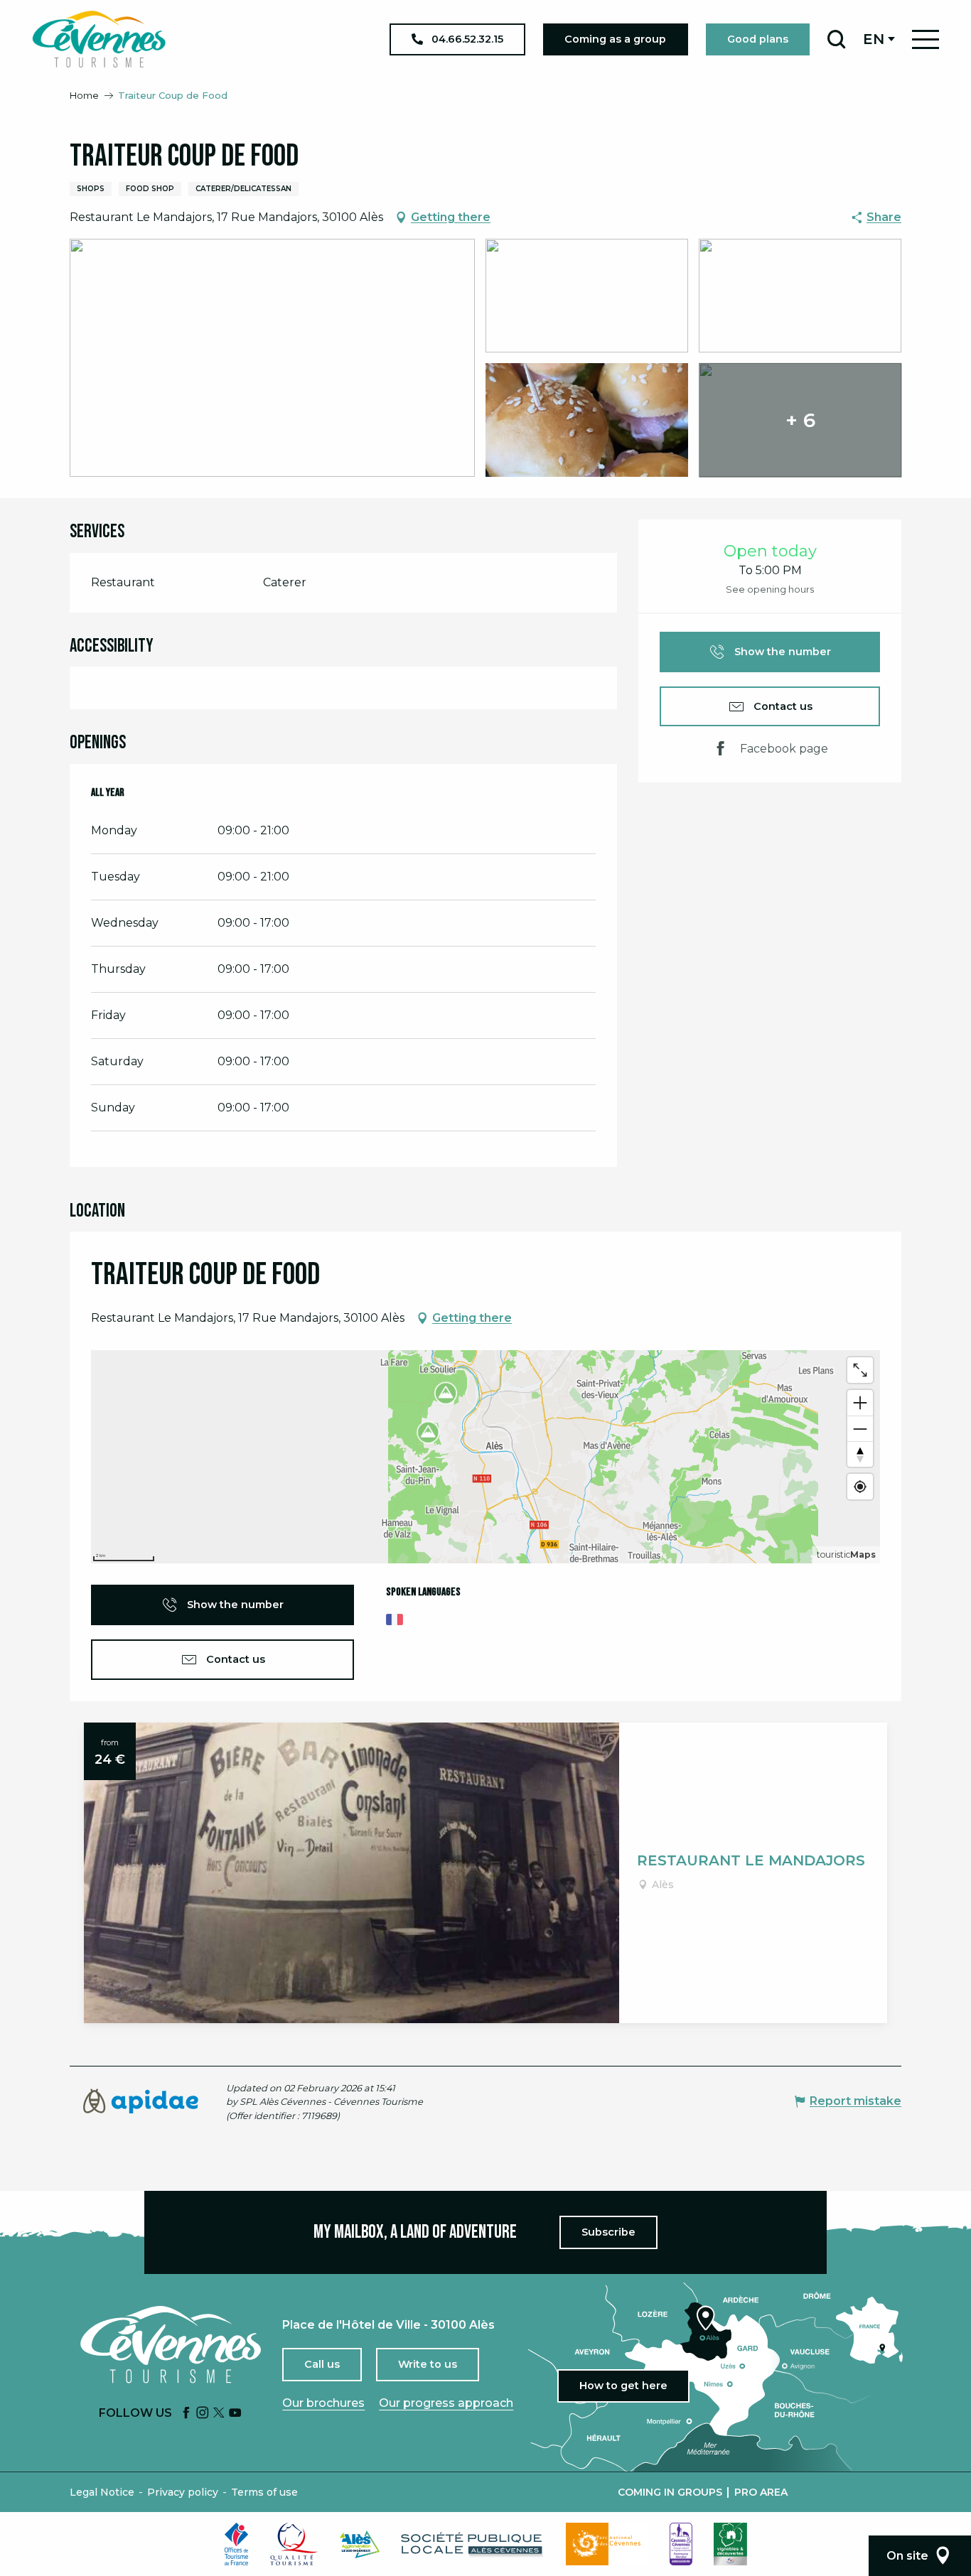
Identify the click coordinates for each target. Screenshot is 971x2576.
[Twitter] (219, 2414)
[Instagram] (203, 2414)
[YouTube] (235, 2414)
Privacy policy (183, 2492)
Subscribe (608, 2232)
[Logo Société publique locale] (473, 2544)
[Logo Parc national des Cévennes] (607, 2544)
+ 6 (800, 420)
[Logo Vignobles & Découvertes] (730, 2544)
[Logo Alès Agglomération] (360, 2544)
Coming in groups (670, 2492)
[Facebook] (186, 2414)
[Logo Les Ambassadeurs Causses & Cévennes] (681, 2544)
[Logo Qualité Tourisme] (294, 2544)
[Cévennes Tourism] (99, 39)
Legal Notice (102, 2492)
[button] (836, 39)
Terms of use (264, 2492)
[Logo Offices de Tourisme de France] (237, 2544)
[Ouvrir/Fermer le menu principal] (926, 39)
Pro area (761, 2492)
